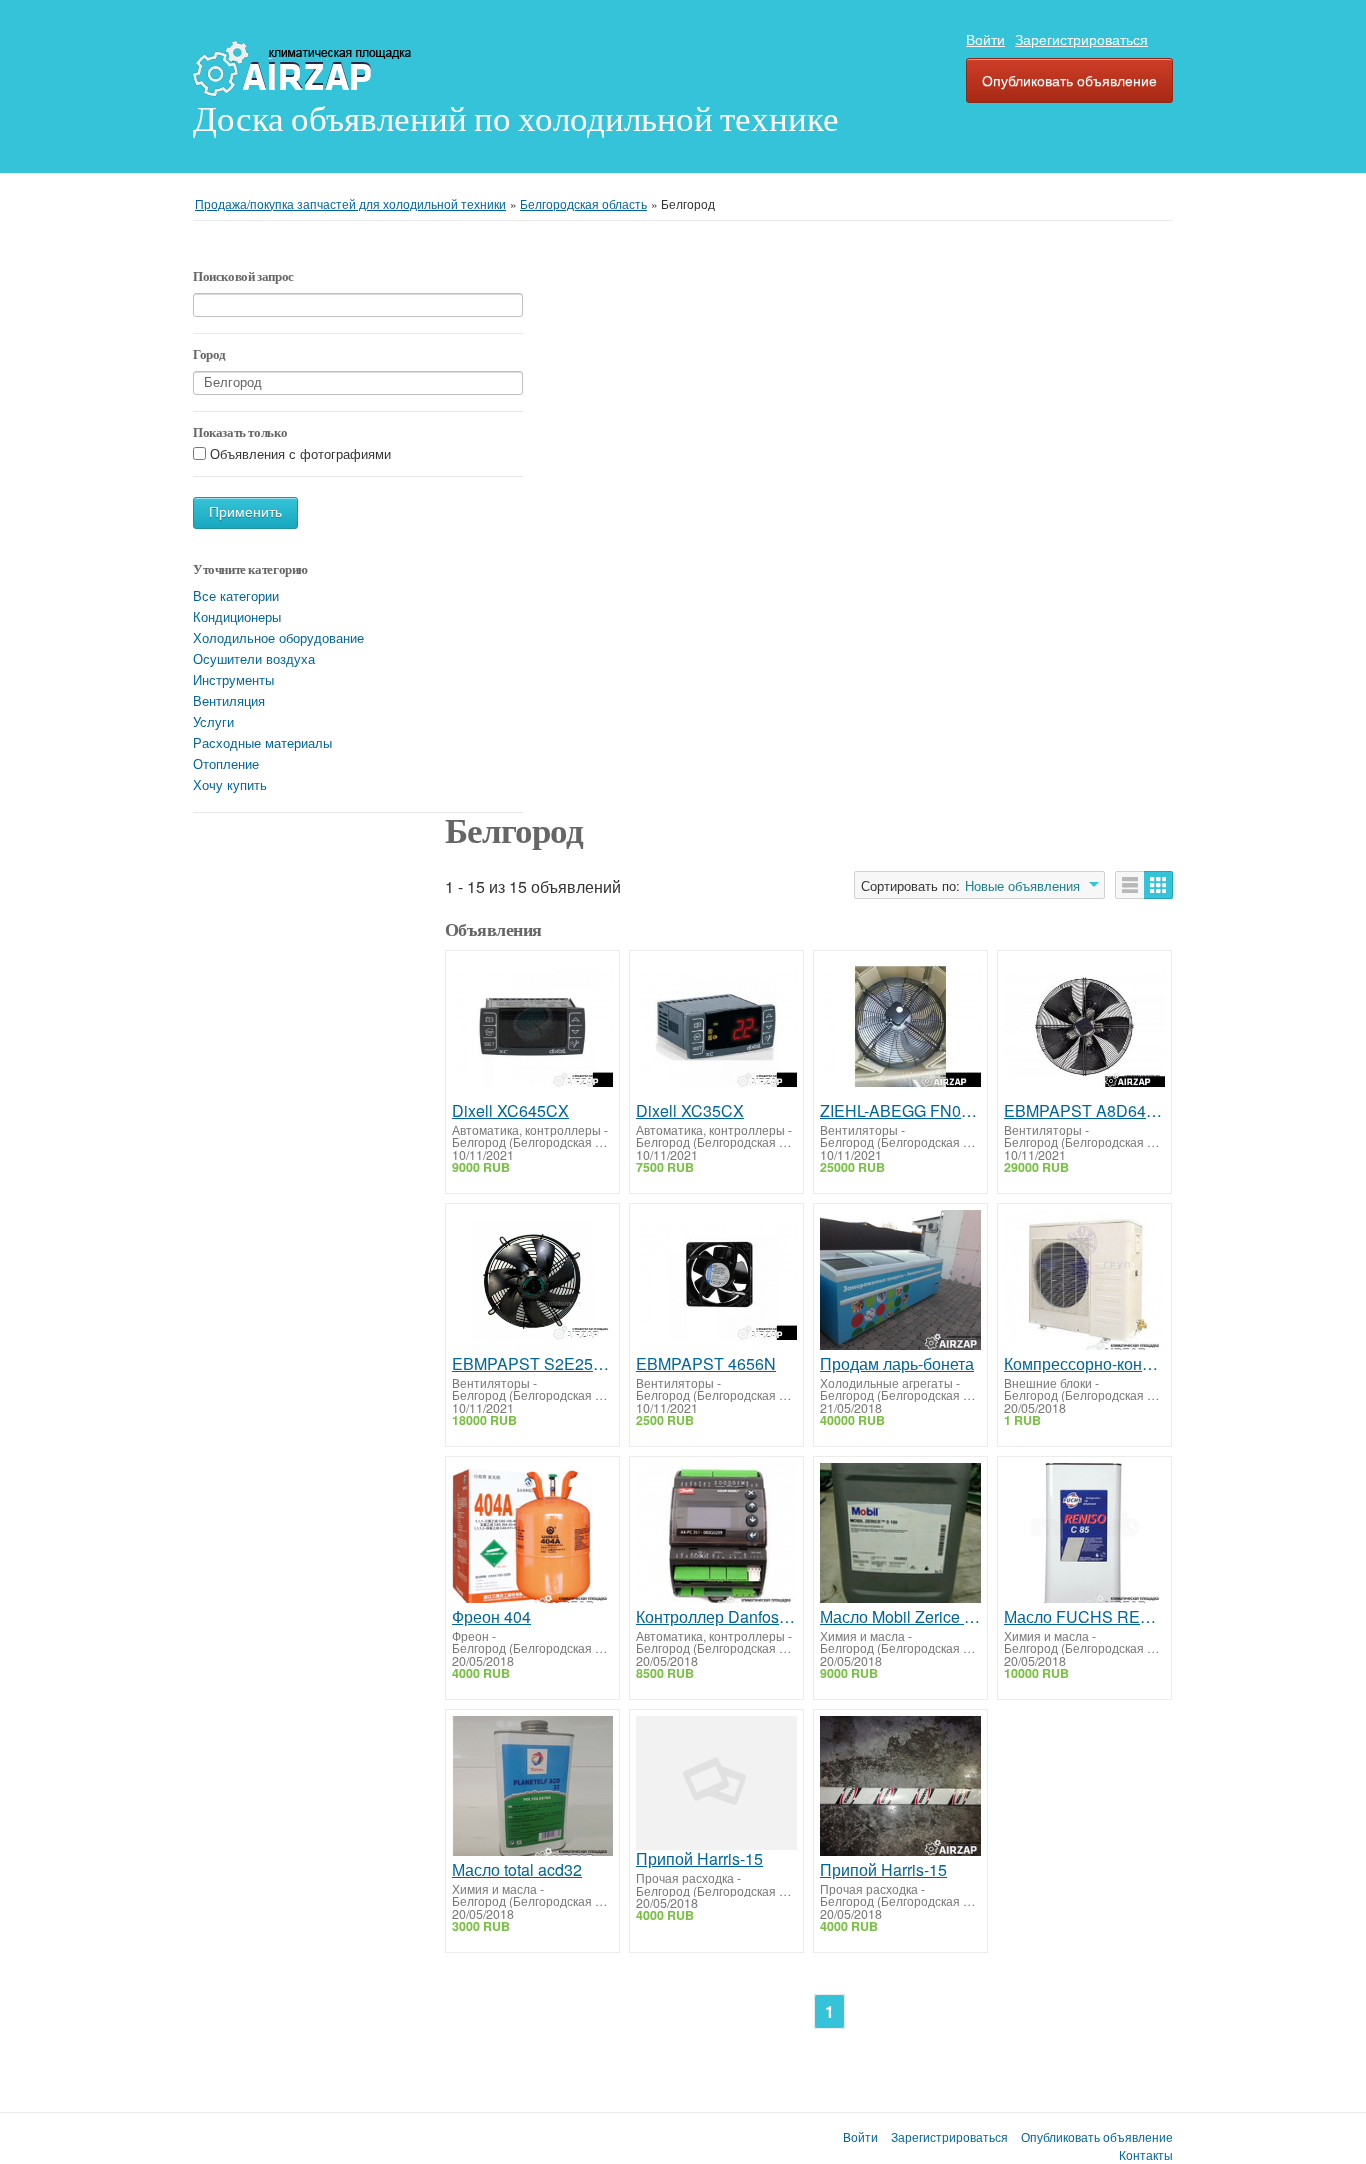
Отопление (226, 763)
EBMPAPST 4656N (706, 1364)
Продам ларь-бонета (897, 1364)
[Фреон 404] (532, 1535)
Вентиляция (229, 700)
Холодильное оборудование (278, 637)
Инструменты (233, 679)
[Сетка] (1158, 885)
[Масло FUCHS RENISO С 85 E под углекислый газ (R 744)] (1084, 1535)
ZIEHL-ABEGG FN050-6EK (900, 1111)
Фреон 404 (491, 1617)
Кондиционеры (237, 616)
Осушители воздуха (254, 658)
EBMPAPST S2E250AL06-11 (532, 1364)
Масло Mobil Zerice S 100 (900, 1617)
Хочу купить (230, 784)
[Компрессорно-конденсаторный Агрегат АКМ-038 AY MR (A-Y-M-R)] (1084, 1282)
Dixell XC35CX (690, 1111)
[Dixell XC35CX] (716, 1029)
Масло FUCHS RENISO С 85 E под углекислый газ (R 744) (1084, 1617)
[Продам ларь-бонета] (900, 1282)
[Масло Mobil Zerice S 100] (900, 1535)
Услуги (213, 721)
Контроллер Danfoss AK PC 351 (716, 1617)
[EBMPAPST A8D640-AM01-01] (1084, 1029)
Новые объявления (1022, 886)
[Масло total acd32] (532, 1788)
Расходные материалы (262, 742)
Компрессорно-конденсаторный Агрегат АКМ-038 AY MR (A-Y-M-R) (1084, 1364)
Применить (245, 512)
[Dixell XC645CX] (532, 1029)
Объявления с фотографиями (300, 454)
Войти (985, 39)
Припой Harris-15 (699, 1859)
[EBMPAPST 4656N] (716, 1282)
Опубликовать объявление (1069, 80)
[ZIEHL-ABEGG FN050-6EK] (900, 1029)
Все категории (236, 595)
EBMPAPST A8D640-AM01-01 (1084, 1111)
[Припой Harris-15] (716, 1783)
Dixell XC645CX (510, 1111)
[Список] (1130, 885)
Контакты (1146, 2155)
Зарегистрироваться (1081, 39)
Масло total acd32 (517, 1870)
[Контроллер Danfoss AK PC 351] (716, 1535)
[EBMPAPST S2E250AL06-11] (532, 1282)
